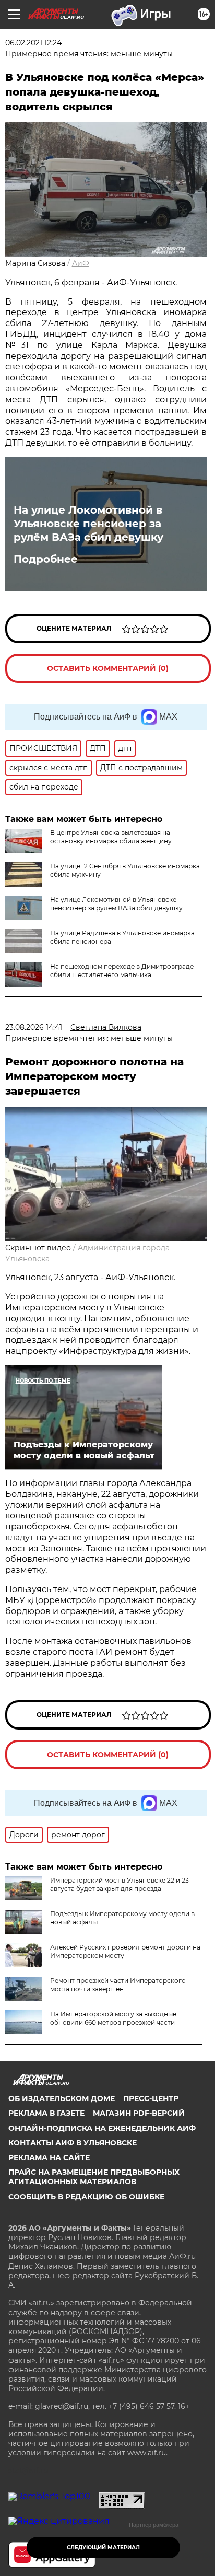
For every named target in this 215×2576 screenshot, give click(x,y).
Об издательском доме (62, 2098)
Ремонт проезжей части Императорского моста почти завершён (118, 1985)
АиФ (81, 263)
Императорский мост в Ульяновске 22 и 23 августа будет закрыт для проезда (120, 1884)
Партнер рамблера (154, 2525)
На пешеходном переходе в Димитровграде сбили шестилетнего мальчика (122, 971)
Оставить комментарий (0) (108, 668)
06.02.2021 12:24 (33, 43)
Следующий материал (103, 2548)
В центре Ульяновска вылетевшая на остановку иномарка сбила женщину (111, 837)
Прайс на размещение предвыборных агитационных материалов (94, 2177)
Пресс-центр (151, 2098)
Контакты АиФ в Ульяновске (73, 2143)
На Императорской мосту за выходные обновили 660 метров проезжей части (113, 2018)
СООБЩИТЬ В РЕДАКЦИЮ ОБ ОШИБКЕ (86, 2197)
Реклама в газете (46, 2113)
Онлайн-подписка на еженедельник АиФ (102, 2128)
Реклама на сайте (49, 2157)
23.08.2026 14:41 (34, 1027)
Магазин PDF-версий (139, 2113)
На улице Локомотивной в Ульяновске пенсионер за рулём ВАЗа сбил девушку (88, 524)
